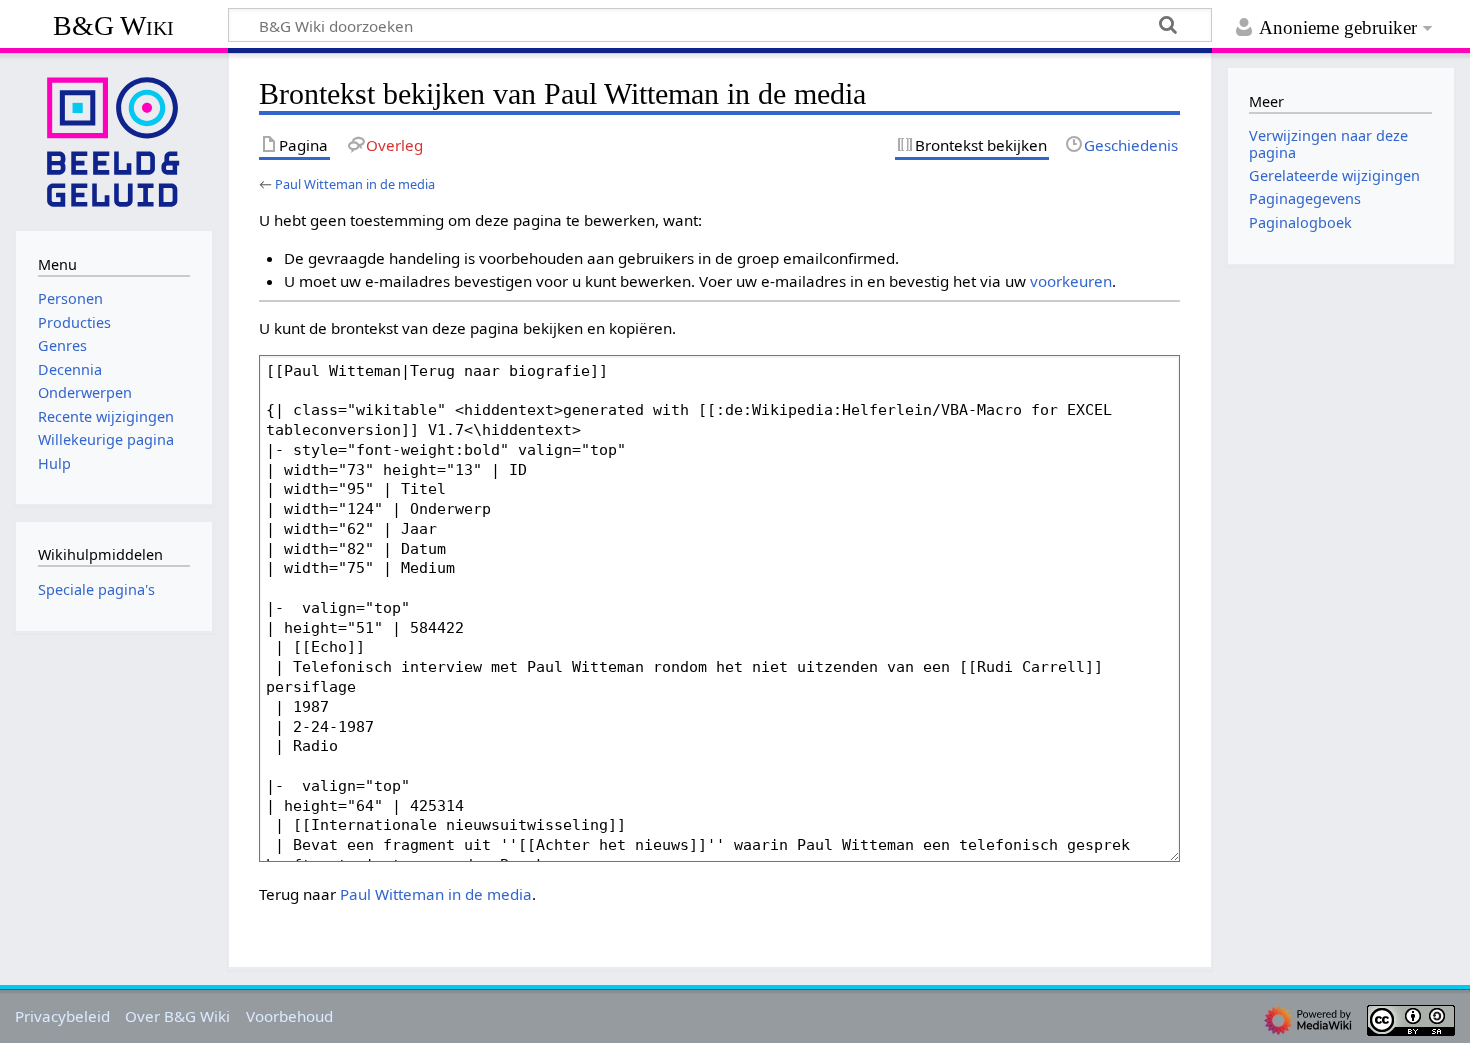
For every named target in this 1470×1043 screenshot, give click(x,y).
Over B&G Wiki (177, 1016)
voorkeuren (1071, 281)
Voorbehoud (289, 1016)
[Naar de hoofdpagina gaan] (114, 140)
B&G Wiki (113, 25)
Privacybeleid (62, 1016)
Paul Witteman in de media (355, 184)
